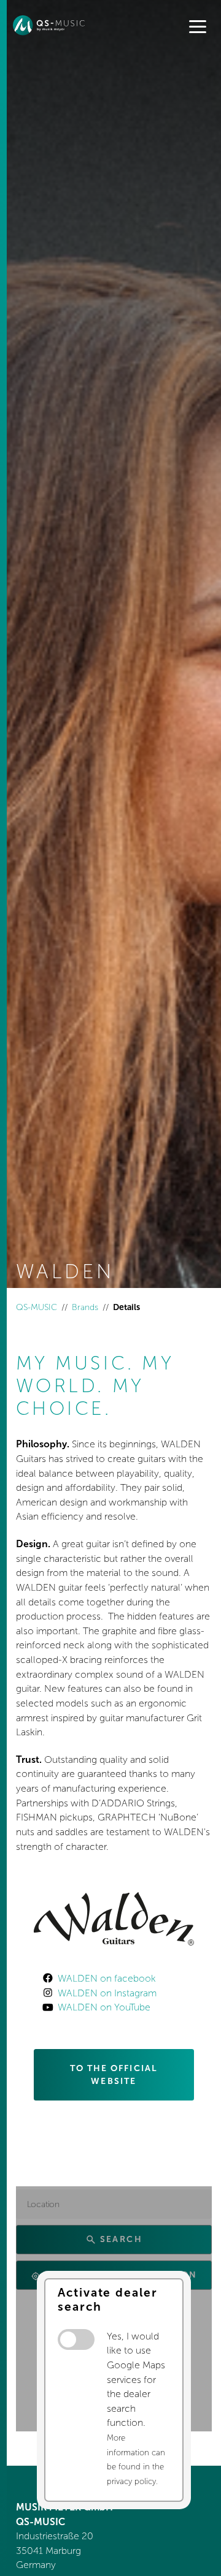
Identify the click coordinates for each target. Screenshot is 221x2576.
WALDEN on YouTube (104, 2007)
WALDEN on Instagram (107, 1993)
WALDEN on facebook (107, 1978)
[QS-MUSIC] (54, 25)
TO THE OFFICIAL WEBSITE (114, 2075)
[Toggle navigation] (198, 28)
